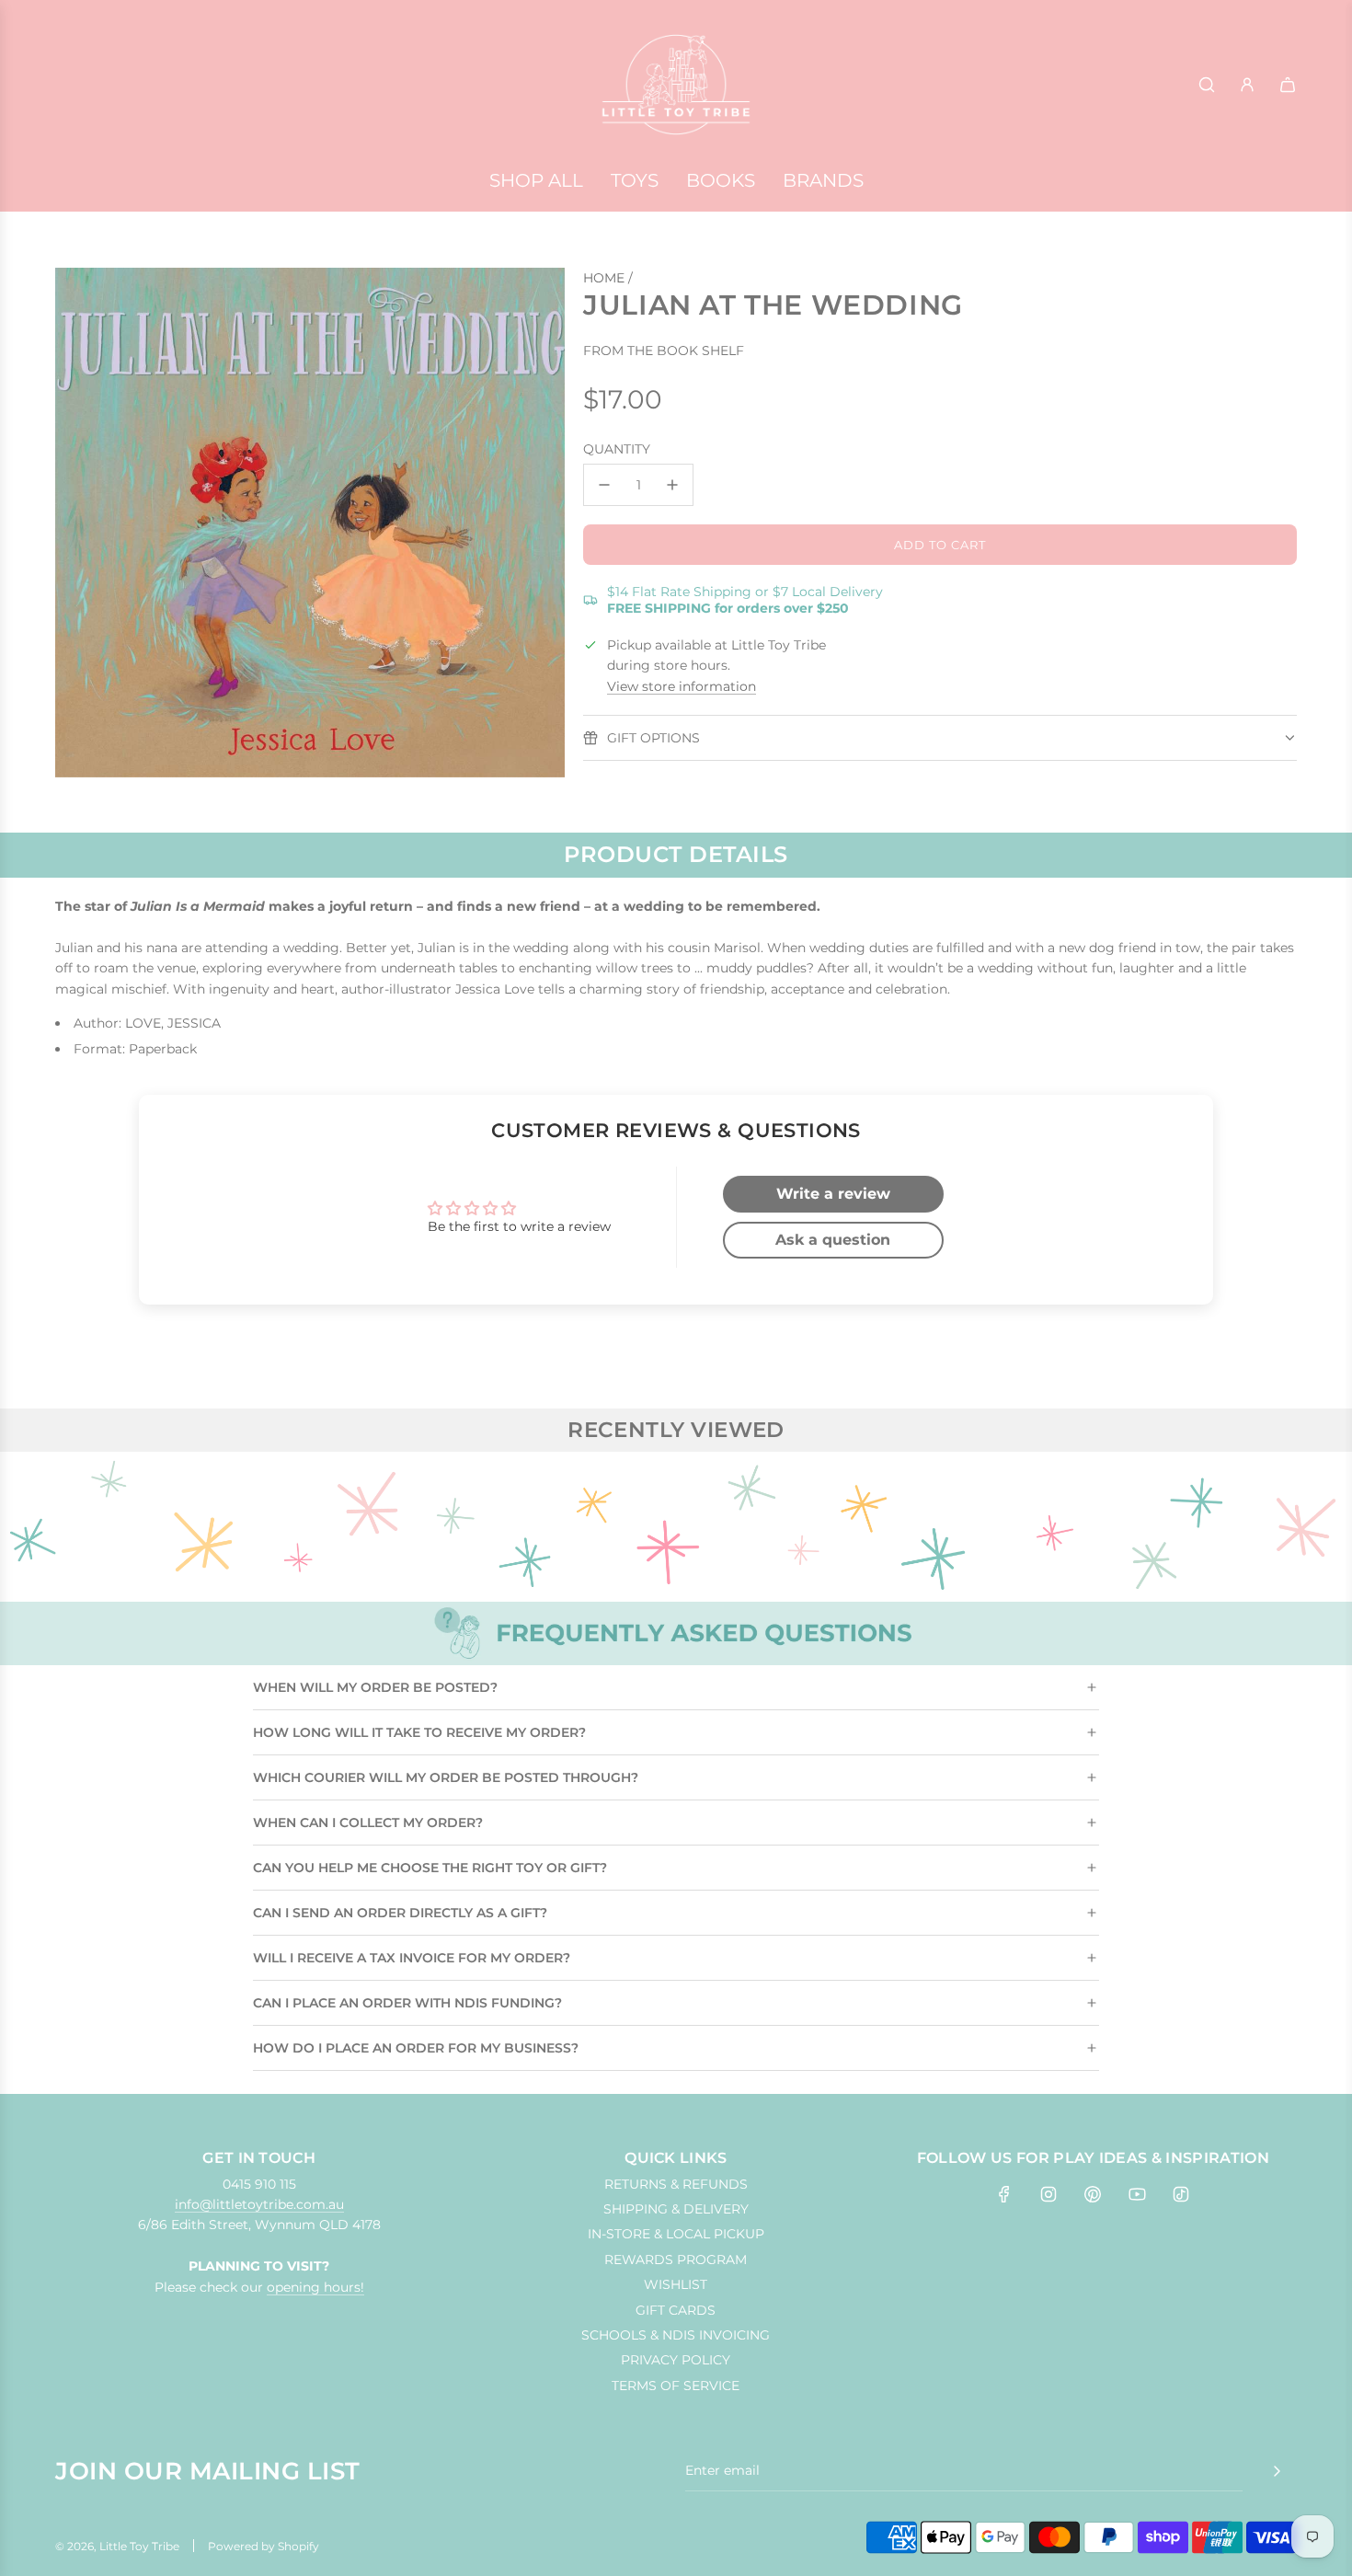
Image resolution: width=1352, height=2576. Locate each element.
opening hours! (315, 2287)
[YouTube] (1137, 2194)
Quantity (617, 449)
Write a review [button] (833, 1194)
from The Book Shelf (664, 351)
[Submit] (1277, 2471)
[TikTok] (1181, 2194)
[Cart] (1288, 85)
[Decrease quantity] (604, 485)
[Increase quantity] (672, 485)
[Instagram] (1048, 2194)
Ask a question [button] (833, 1240)
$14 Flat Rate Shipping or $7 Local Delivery (745, 600)
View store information (682, 686)
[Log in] (1247, 85)
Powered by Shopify (264, 2546)
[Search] (1207, 85)
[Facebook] (1004, 2194)
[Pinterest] (1093, 2194)
